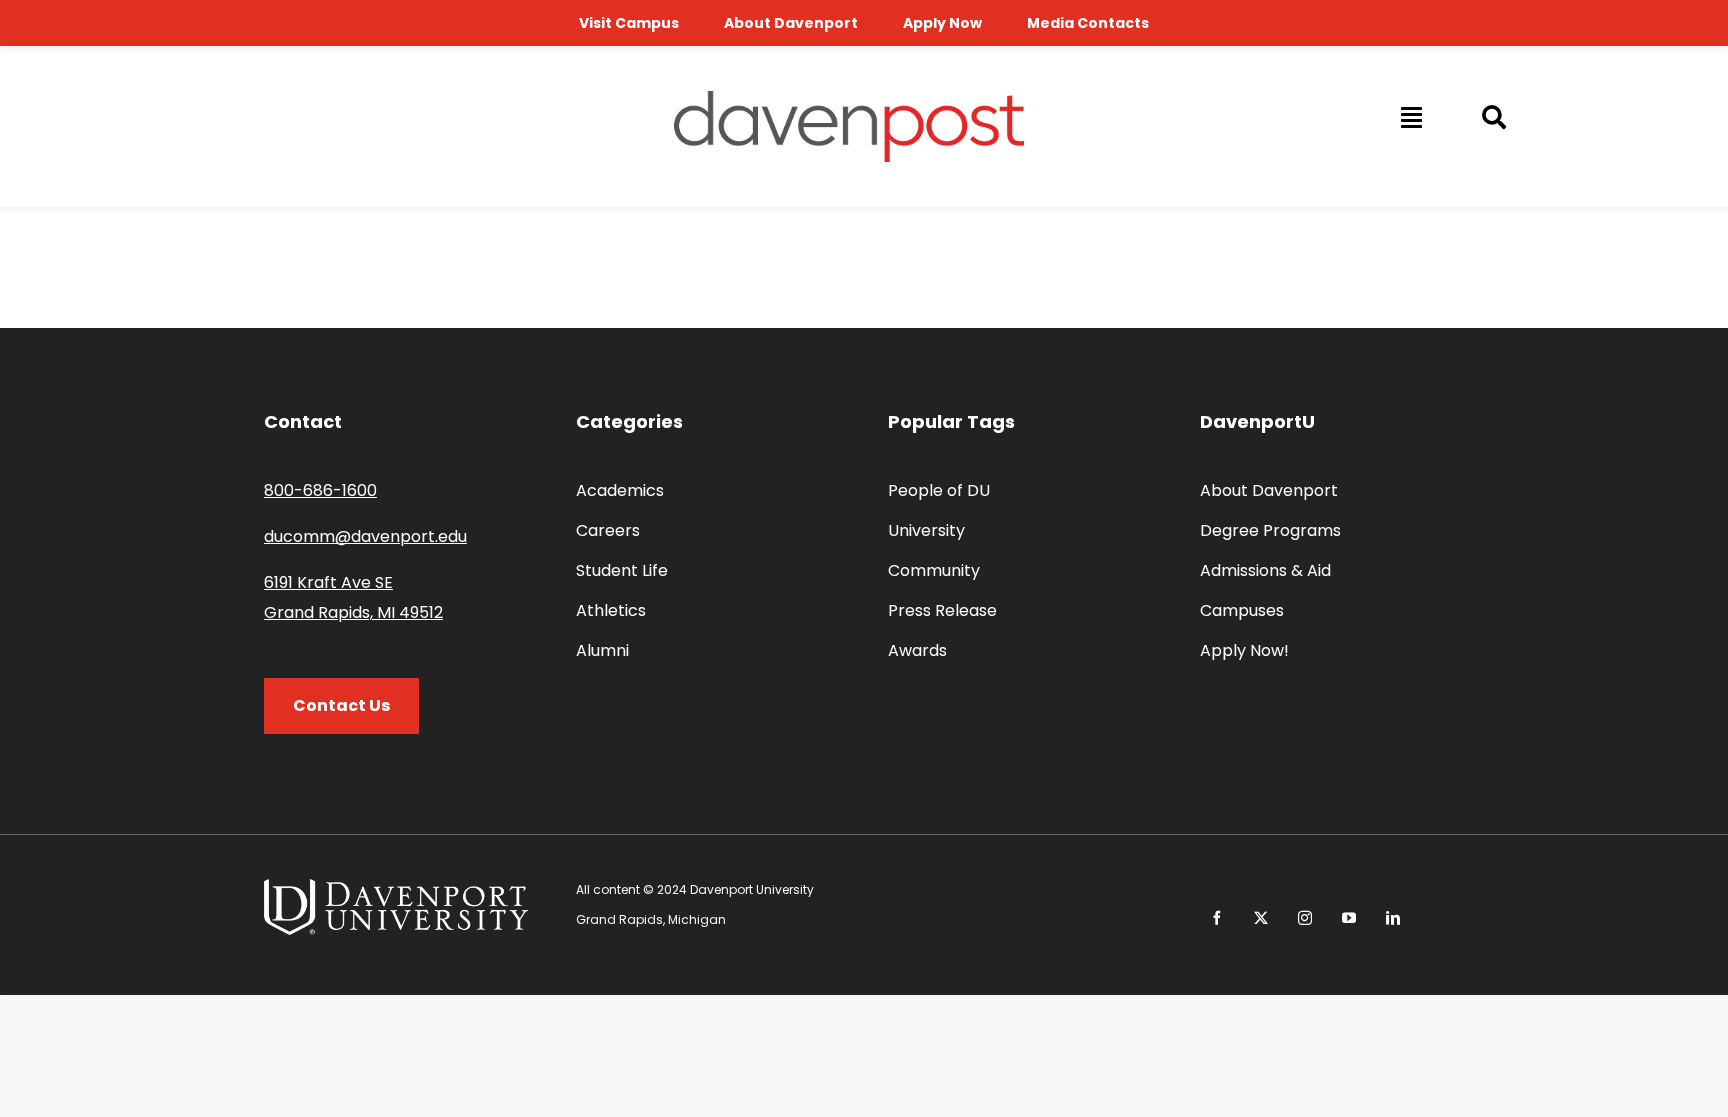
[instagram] (1305, 918)
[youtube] (1349, 918)
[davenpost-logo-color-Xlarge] (849, 98)
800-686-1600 (320, 490)
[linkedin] (1393, 918)
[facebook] (1217, 918)
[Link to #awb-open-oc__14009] (1410, 117)
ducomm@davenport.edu (365, 536)
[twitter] (1261, 918)
